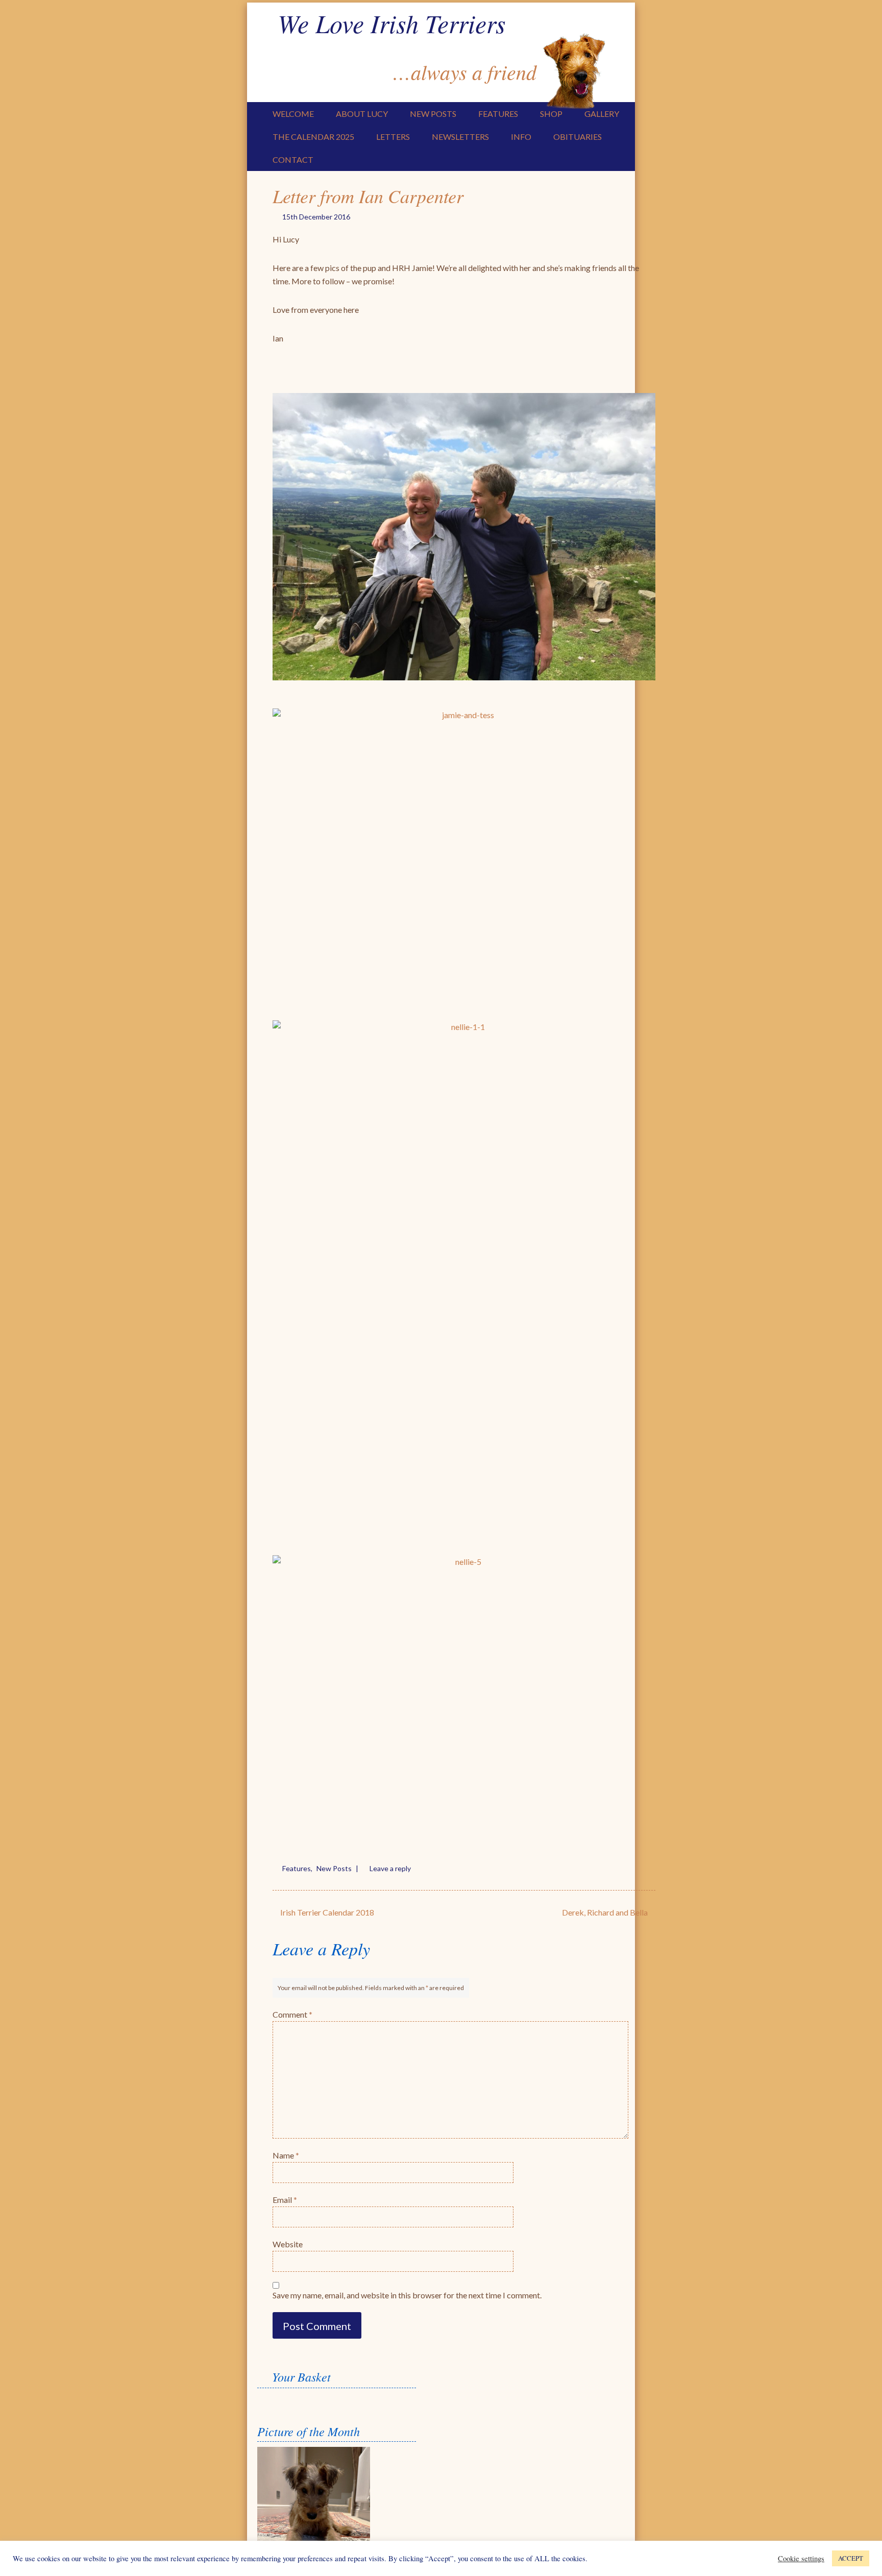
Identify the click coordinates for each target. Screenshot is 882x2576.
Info (521, 137)
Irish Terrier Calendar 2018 (326, 1912)
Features (498, 114)
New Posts (433, 114)
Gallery (602, 114)
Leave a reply (390, 1868)
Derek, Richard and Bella (606, 1912)
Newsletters (460, 137)
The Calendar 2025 (313, 137)
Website (288, 2244)
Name (286, 2155)
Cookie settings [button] (801, 2559)
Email (285, 2200)
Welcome (293, 114)
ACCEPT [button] (851, 2558)
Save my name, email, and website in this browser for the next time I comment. (407, 2295)
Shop (551, 114)
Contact (293, 160)
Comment (292, 2014)
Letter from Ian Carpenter (368, 196)
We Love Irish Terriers (391, 23)
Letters (393, 137)
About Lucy (362, 114)
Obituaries (578, 137)
